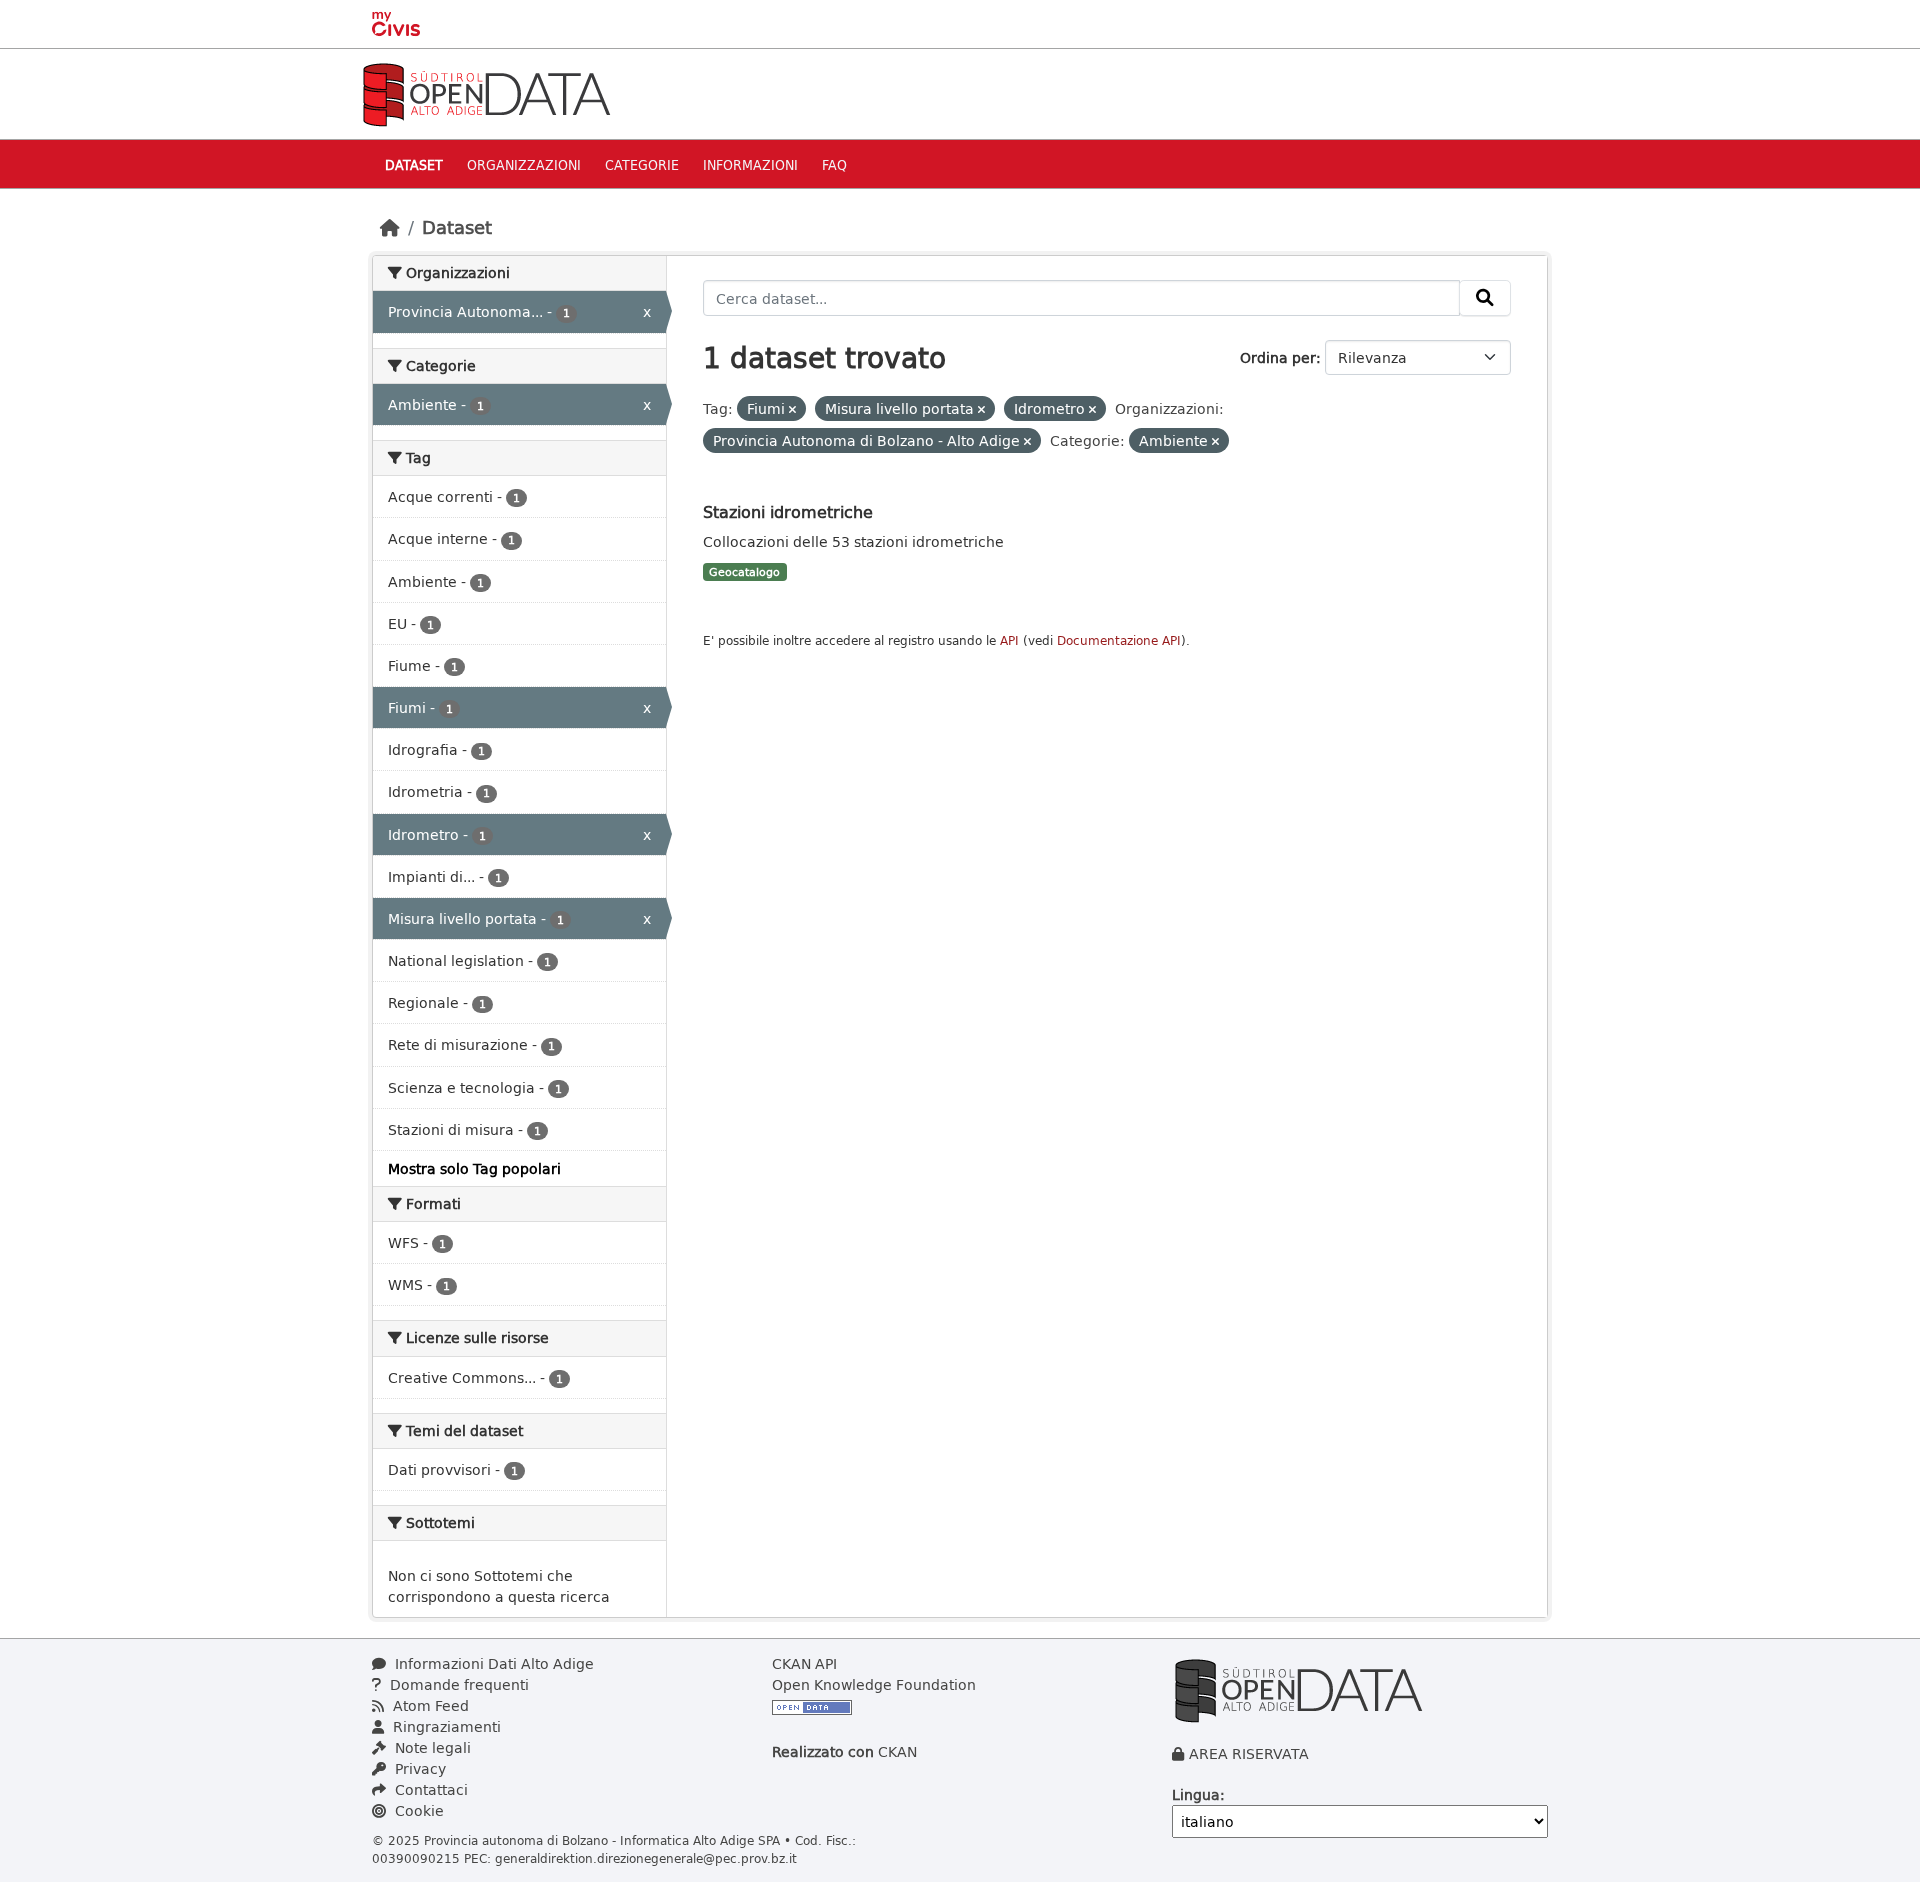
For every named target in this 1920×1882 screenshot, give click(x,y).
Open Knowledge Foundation (874, 1684)
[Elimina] (792, 409)
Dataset (414, 164)
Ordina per (1278, 357)
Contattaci (429, 1789)
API (1009, 640)
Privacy (418, 1768)
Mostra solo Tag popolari (474, 1168)
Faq (834, 164)
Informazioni (750, 164)
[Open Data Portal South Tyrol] (486, 92)
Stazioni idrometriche (788, 511)
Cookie (417, 1810)
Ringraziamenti (445, 1726)
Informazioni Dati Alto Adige (492, 1663)
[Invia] (1485, 298)
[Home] (390, 227)
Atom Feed (429, 1705)
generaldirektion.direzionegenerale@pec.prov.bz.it (646, 1858)
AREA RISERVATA (1249, 1753)
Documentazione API (1119, 640)
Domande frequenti (457, 1684)
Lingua (1196, 1794)
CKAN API (804, 1663)
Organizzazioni (524, 164)
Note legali (431, 1747)
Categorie (642, 164)
